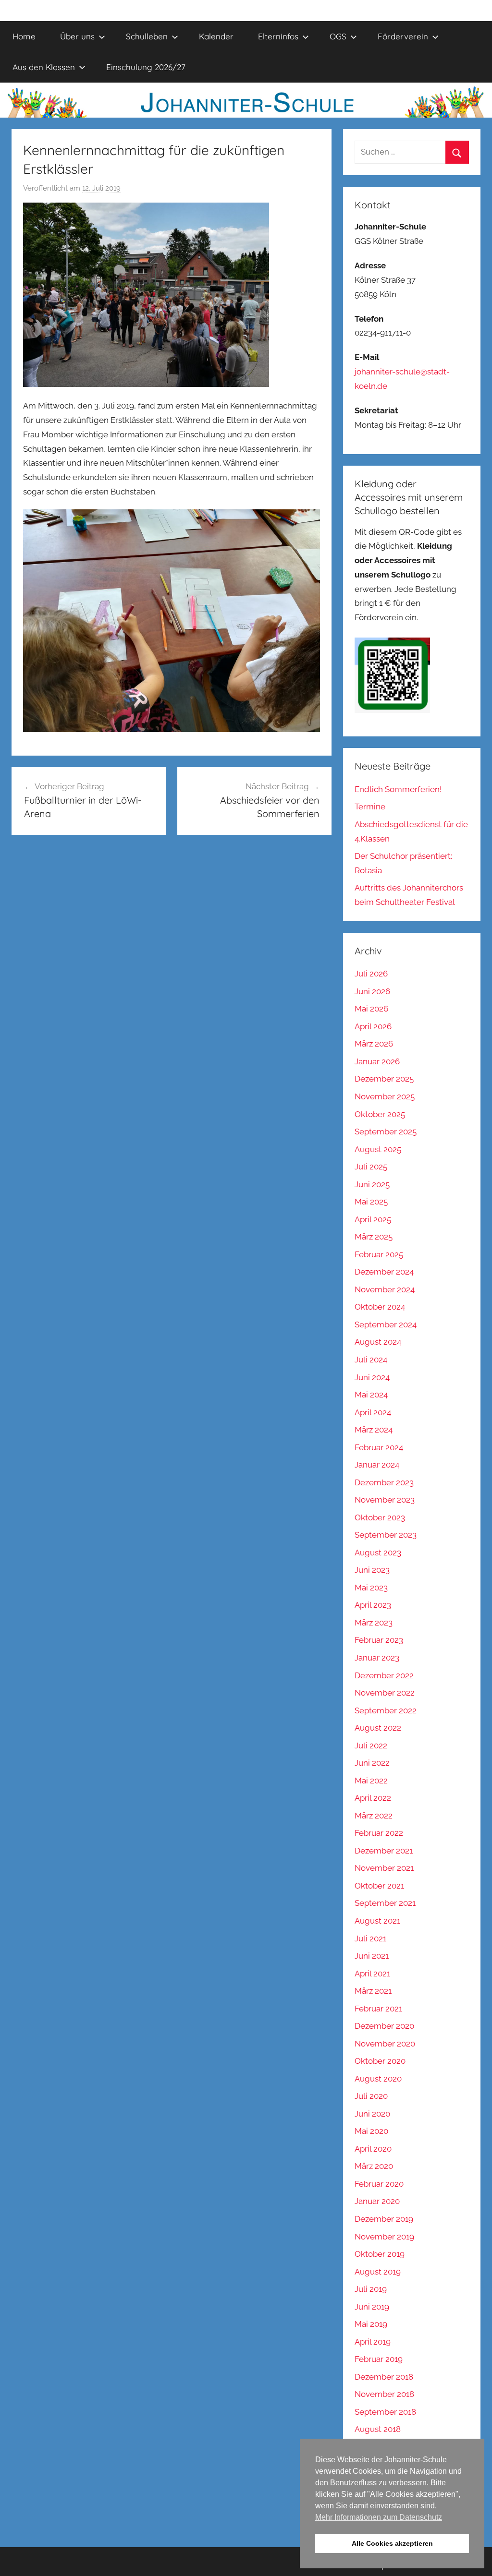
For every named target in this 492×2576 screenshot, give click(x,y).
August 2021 (377, 1921)
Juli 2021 (370, 1938)
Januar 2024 (377, 1465)
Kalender (216, 36)
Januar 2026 (377, 1061)
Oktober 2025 (380, 1114)
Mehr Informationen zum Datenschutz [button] (379, 2517)
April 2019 (373, 2342)
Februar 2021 (378, 2009)
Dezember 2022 (384, 1675)
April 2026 (373, 1026)
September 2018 (385, 2412)
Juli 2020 (371, 2096)
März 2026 (374, 1044)
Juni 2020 (372, 2114)
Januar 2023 (377, 1658)
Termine (370, 807)
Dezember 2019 (384, 2219)
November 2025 (385, 1096)
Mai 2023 (371, 1588)
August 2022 (378, 1728)
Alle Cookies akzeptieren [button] (392, 2543)
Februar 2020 (379, 2184)
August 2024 (378, 1342)
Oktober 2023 (380, 1517)
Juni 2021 (372, 1956)
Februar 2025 (379, 1254)
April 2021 (372, 1974)
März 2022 (374, 1816)
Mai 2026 (371, 1009)
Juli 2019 (371, 2289)
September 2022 (386, 1710)
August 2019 (378, 2272)
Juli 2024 (371, 1360)
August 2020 (378, 2079)
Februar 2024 (379, 1447)
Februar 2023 (379, 1640)
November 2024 (385, 1289)
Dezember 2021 (384, 1851)
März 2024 (374, 1430)
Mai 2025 (371, 1202)
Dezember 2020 (384, 2026)
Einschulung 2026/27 (146, 67)
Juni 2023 (372, 1570)
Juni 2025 (372, 1184)
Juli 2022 (371, 1745)
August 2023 (378, 1553)
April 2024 (373, 1412)
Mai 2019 (371, 2324)
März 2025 (374, 1237)
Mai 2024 (371, 1395)
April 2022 (373, 1798)
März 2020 (374, 2166)
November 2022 (385, 1693)
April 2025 (373, 1219)
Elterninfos (278, 36)
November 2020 (385, 2044)
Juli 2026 (371, 974)
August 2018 (378, 2429)
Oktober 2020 (380, 2061)
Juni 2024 (372, 1377)
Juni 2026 (372, 991)
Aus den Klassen (44, 67)
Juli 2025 (371, 1167)
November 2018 (384, 2394)
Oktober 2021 (379, 1886)
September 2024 (386, 1324)
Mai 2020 (371, 2131)
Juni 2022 (372, 1763)
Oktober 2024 (380, 1307)
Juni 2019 (372, 2307)
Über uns (77, 36)
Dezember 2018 (384, 2377)
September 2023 (386, 1535)
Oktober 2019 (380, 2254)
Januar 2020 (377, 2201)
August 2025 (378, 1149)
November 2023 (385, 1500)
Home (24, 36)
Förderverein (403, 36)
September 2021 (385, 1903)
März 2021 (373, 1991)
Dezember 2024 (384, 1272)
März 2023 (374, 1623)
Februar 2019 (379, 2359)
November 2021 (384, 1868)
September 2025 (386, 1132)
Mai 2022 (371, 1781)
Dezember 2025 (384, 1079)
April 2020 (373, 2149)
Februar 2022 (379, 1833)
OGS (338, 36)
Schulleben (147, 36)
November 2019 (384, 2237)
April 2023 (373, 1605)
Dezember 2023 (384, 1482)
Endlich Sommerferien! (398, 789)
